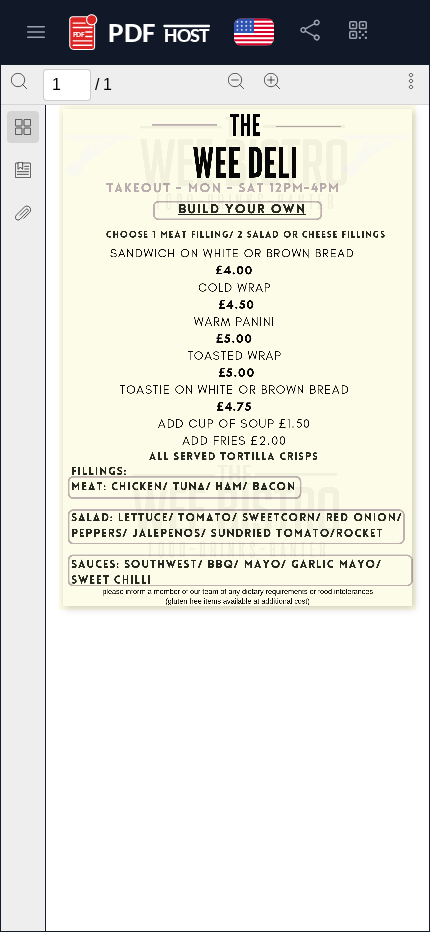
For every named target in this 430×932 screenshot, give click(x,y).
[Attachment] (23, 213)
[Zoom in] (272, 81)
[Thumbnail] (23, 127)
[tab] (23, 130)
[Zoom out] (236, 81)
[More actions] (411, 81)
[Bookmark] (23, 170)
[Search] (19, 81)
